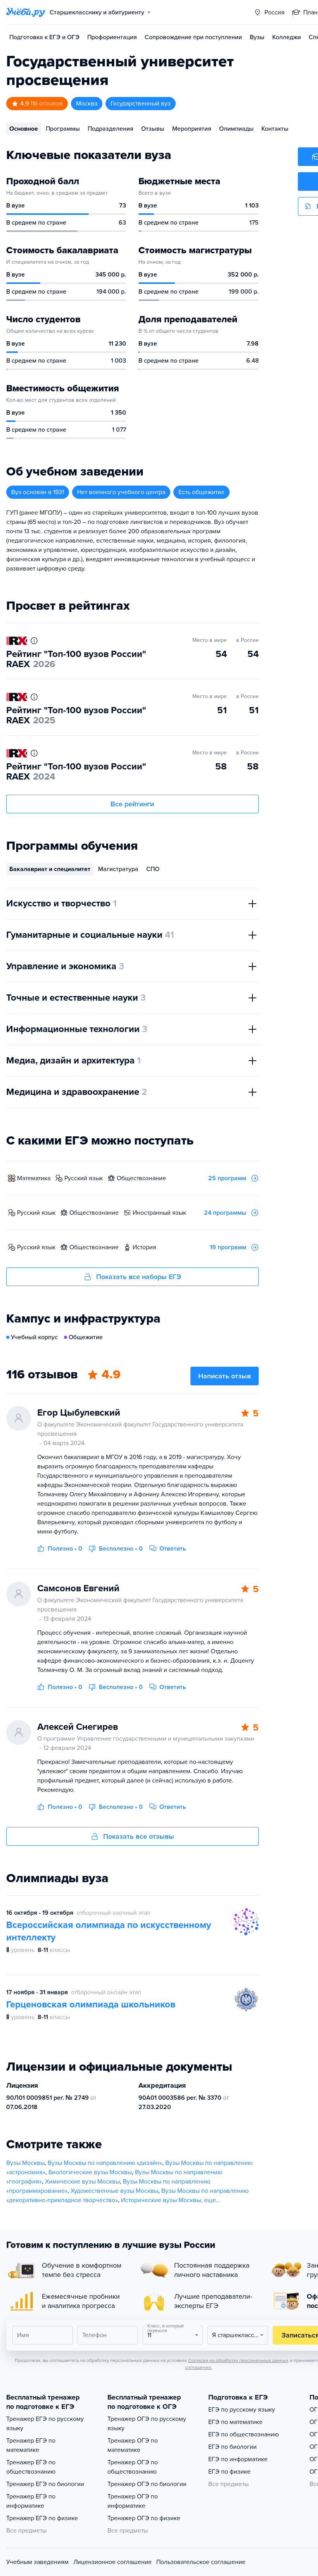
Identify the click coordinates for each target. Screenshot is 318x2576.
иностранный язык (159, 1213)
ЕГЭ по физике (229, 2472)
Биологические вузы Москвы (90, 2172)
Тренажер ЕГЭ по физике (42, 2518)
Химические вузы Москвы (82, 2182)
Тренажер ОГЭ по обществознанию (133, 2467)
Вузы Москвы (25, 2163)
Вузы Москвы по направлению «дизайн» (105, 2163)
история (144, 1247)
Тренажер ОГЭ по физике (144, 2518)
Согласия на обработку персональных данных (238, 2360)
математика (34, 1178)
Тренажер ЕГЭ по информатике (31, 2501)
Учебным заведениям (37, 2562)
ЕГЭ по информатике (238, 2459)
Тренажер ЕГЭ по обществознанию (31, 2467)
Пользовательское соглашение (201, 2562)
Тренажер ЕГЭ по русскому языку (45, 2424)
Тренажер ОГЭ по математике (133, 2445)
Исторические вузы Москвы (161, 2200)
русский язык (84, 1178)
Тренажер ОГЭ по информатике (133, 2501)
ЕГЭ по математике (235, 2422)
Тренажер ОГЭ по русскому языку (147, 2424)
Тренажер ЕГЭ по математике (31, 2445)
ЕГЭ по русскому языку (242, 2410)
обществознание (141, 1178)
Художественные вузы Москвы (114, 2191)
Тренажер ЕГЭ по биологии (45, 2484)
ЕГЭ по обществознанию (244, 2434)
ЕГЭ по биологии (232, 2447)
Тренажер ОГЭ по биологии (147, 2484)
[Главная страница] (26, 12)
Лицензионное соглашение (112, 2562)
